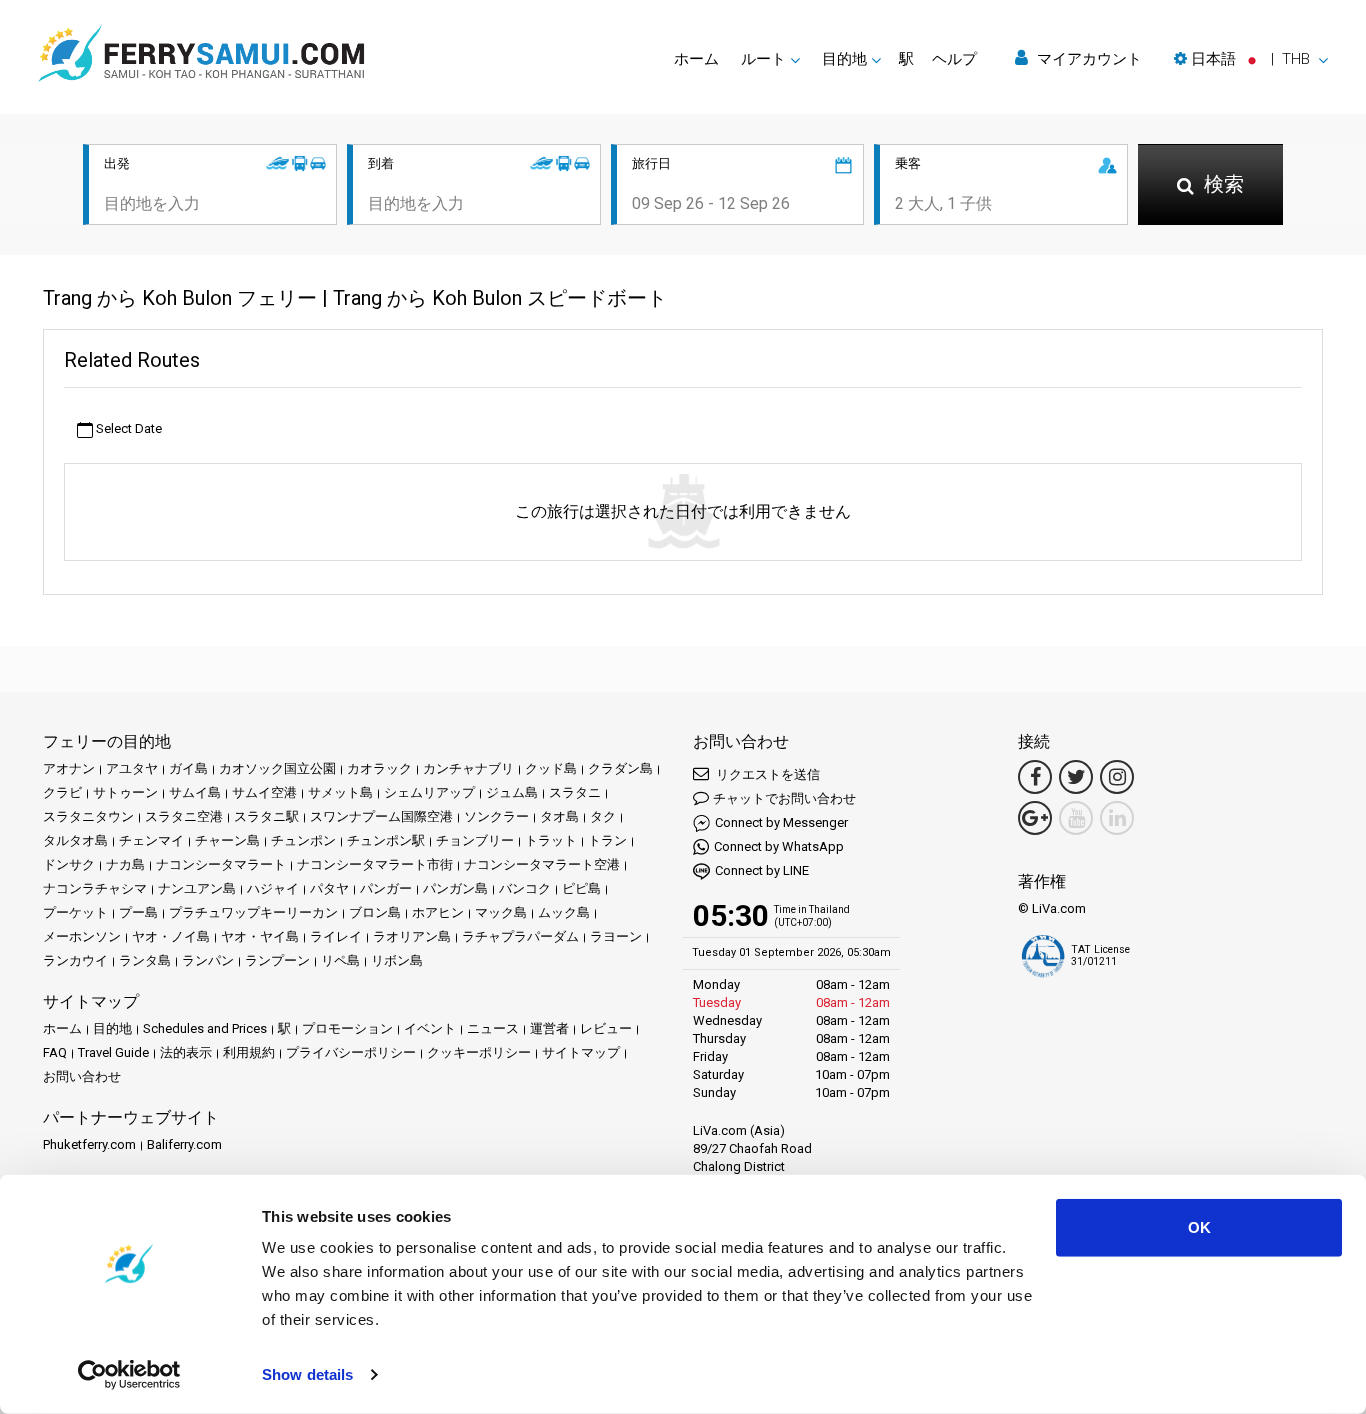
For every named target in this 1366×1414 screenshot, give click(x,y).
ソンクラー (496, 816)
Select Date (127, 428)
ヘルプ (954, 59)
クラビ (62, 792)
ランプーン (277, 960)
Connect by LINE (762, 870)
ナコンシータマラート (221, 864)
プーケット (75, 912)
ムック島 (564, 912)
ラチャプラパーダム (520, 936)
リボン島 (397, 960)
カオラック (379, 768)
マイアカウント (1087, 59)
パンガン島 (455, 888)
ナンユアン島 (197, 888)
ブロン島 (375, 912)
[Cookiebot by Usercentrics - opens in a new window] (129, 1375)
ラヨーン (616, 936)
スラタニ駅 (266, 816)
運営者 (549, 1028)
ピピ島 (581, 888)
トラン (607, 840)
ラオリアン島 (412, 936)
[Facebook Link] (1035, 777)
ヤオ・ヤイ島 (260, 936)
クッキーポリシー (479, 1052)
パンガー (386, 888)
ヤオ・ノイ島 (171, 936)
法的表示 (186, 1052)
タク (603, 816)
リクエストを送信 (766, 774)
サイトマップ (581, 1052)
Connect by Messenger (781, 822)
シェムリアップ (429, 792)
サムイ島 (195, 792)
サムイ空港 (264, 792)
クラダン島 (620, 768)
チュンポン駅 (386, 840)
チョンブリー (475, 840)
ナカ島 (125, 864)
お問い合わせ (82, 1076)
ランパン (208, 960)
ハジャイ (273, 888)
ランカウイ (75, 960)
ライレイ (336, 936)
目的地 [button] (844, 59)
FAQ (55, 1052)
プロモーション (347, 1028)
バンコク (525, 888)
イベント (430, 1028)
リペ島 (340, 960)
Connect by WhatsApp (779, 846)
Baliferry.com (184, 1144)
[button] (1251, 59)
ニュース (493, 1028)
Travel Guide (113, 1052)
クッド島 (551, 768)
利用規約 (249, 1052)
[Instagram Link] (1117, 777)
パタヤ (329, 888)
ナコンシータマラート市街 (375, 864)
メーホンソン (82, 936)
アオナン (69, 768)
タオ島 (559, 816)
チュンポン (303, 840)
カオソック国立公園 (277, 768)
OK (1199, 1227)
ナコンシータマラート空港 (542, 864)
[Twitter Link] (1076, 777)
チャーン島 (227, 840)
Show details (307, 1374)
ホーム (696, 59)
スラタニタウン (88, 816)
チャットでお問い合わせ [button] (784, 798)
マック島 (501, 912)
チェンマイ (151, 840)
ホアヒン (438, 912)
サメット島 (340, 792)
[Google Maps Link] (1035, 818)
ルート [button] (763, 59)
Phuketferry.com (89, 1144)
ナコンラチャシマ (95, 888)
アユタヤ (132, 768)
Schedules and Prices (205, 1028)
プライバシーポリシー (351, 1052)
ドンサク (69, 864)
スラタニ (575, 792)
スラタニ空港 (184, 816)
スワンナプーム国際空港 (381, 816)
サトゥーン (125, 792)
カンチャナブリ (468, 768)
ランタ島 (145, 960)
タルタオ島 (75, 840)
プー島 (138, 912)
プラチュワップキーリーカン (253, 912)
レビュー (606, 1028)
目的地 (112, 1028)
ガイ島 (188, 768)
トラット (551, 840)
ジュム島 (512, 792)
